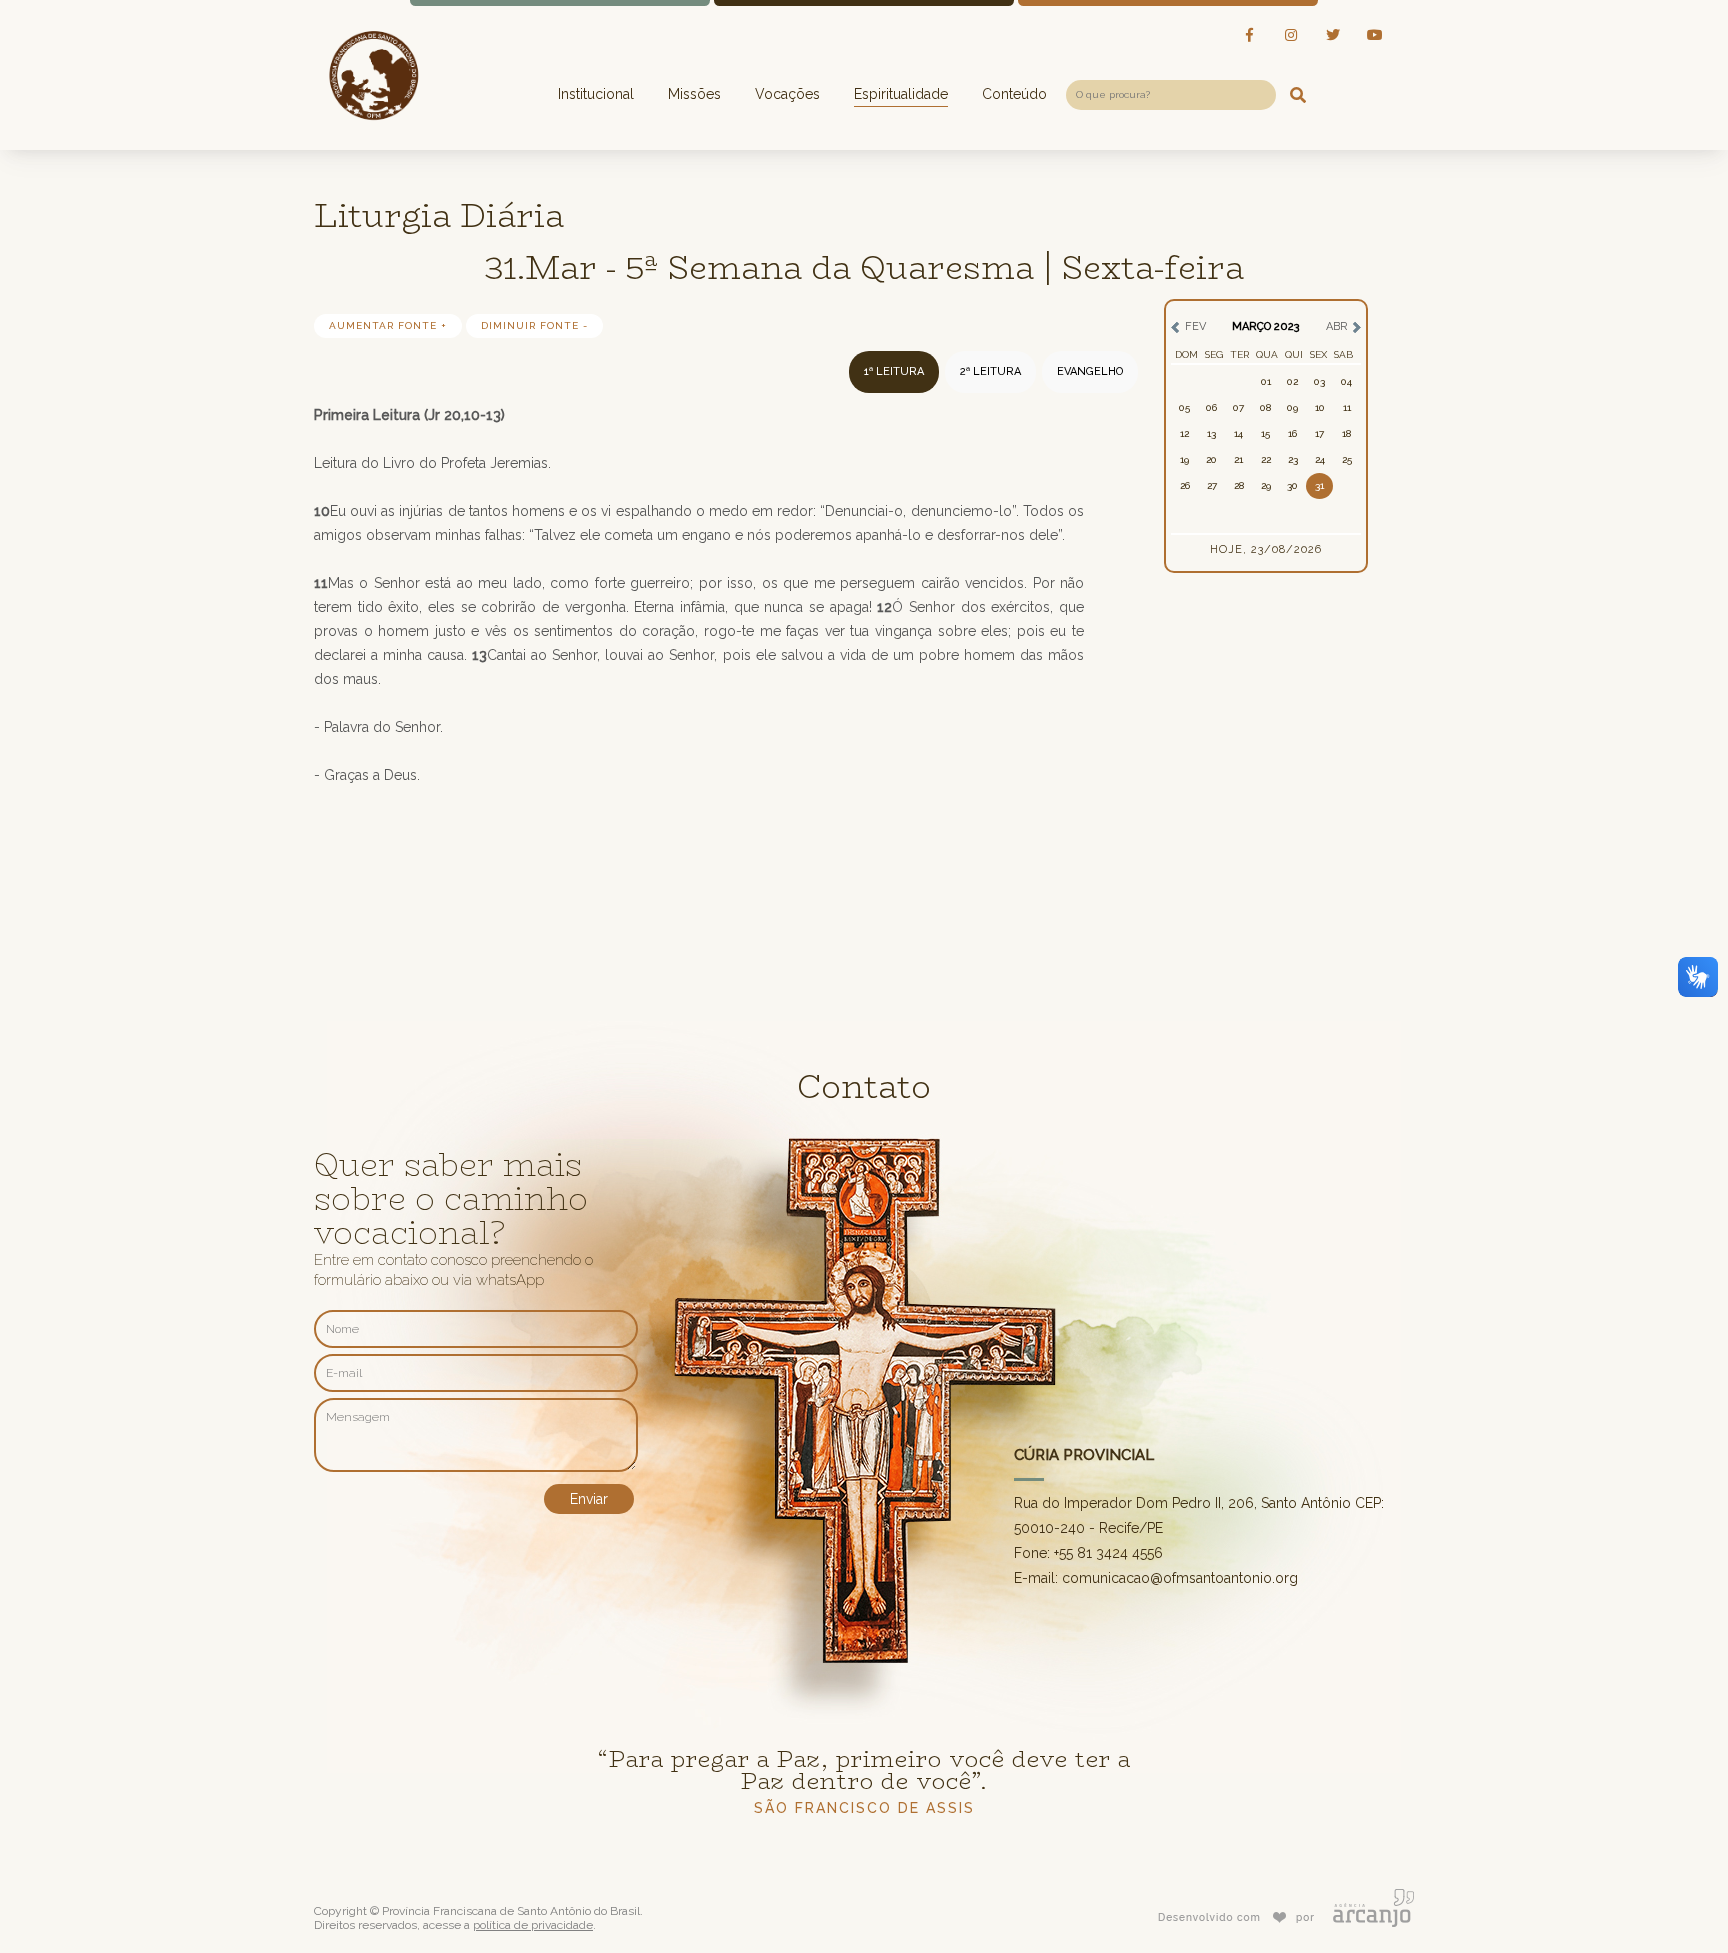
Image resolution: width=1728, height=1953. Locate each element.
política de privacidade (533, 1925)
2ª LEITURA (990, 371)
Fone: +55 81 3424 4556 (1088, 1553)
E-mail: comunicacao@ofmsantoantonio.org (1156, 1578)
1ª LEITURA (894, 371)
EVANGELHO (1090, 371)
